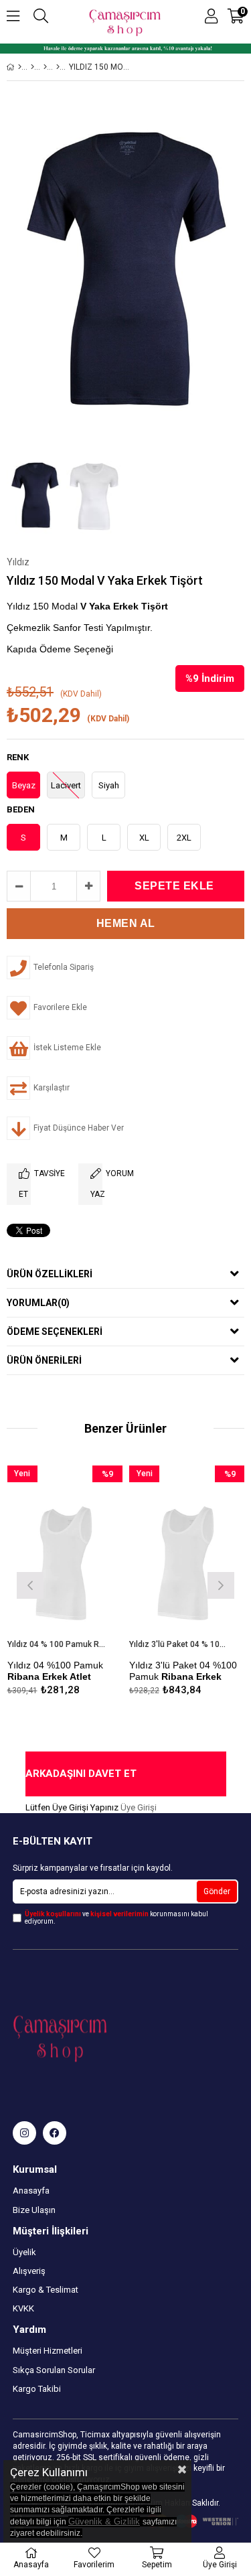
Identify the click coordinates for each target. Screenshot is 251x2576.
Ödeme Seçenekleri (55, 1332)
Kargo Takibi (37, 2389)
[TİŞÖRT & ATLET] (45, 67)
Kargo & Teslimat (46, 2290)
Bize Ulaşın (34, 2210)
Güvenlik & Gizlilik (104, 2521)
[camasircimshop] (24, 2133)
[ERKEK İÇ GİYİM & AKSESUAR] (32, 67)
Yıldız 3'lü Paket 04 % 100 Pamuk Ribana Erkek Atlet (179, 1644)
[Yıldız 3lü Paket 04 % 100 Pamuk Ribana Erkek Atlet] (187, 1552)
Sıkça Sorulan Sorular (54, 2370)
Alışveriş (29, 2271)
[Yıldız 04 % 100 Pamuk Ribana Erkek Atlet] (65, 1552)
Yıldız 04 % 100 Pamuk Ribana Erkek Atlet (57, 1644)
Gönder (217, 1891)
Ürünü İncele (88, 1584)
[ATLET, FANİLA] (58, 67)
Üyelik (24, 2252)
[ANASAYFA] (20, 67)
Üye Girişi (139, 1807)
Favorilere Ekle (65, 1584)
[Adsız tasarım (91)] (86, 2036)
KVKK (23, 2308)
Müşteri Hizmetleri (48, 2351)
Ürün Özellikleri (50, 1274)
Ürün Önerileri (44, 1360)
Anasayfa (31, 2191)
